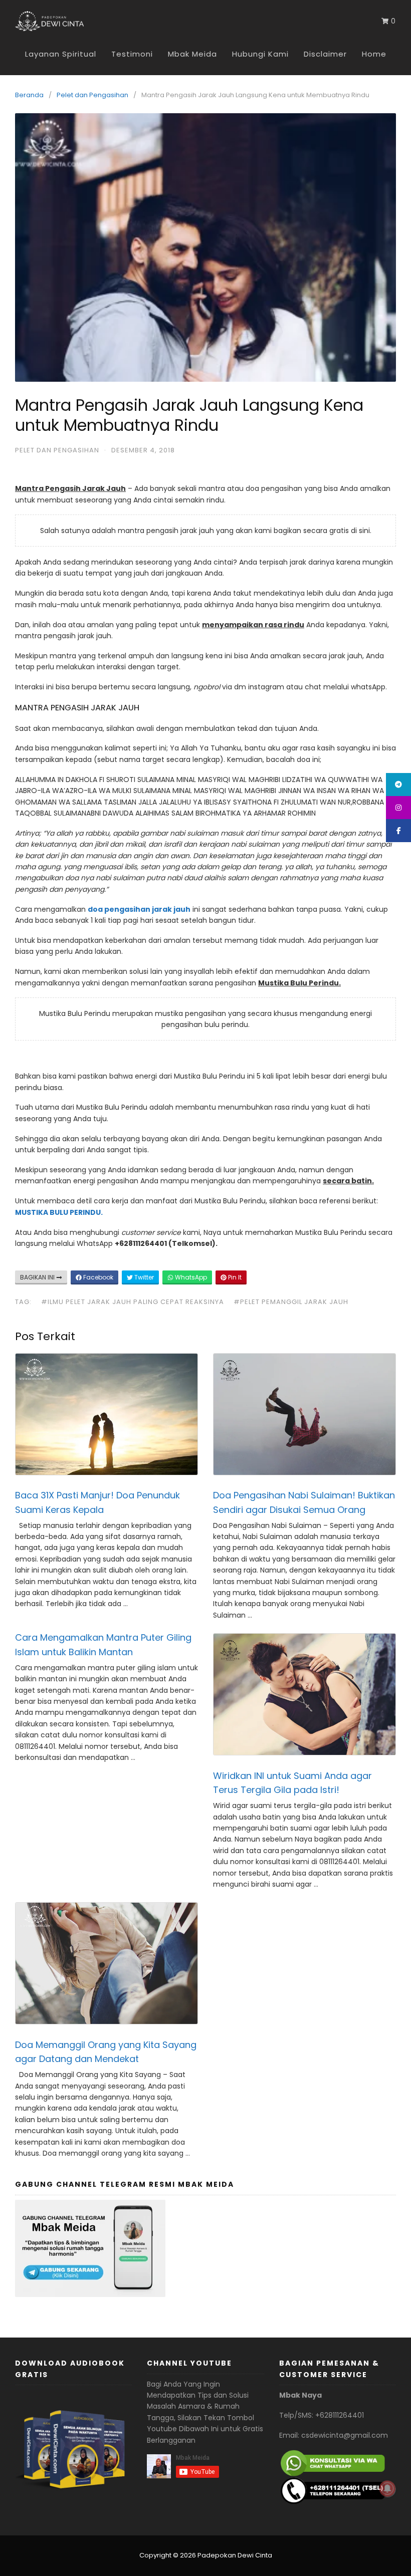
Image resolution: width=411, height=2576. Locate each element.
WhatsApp (190, 1277)
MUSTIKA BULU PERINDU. (59, 1212)
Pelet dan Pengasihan (92, 95)
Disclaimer (325, 54)
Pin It (234, 1277)
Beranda (29, 95)
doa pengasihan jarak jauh (139, 909)
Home (374, 54)
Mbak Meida (192, 54)
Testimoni (132, 54)
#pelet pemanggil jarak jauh (291, 1302)
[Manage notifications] (387, 2489)
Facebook (97, 1277)
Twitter (143, 1277)
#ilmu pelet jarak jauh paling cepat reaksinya (133, 1302)
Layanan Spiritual (61, 54)
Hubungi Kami (260, 54)
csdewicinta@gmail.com (345, 2435)
